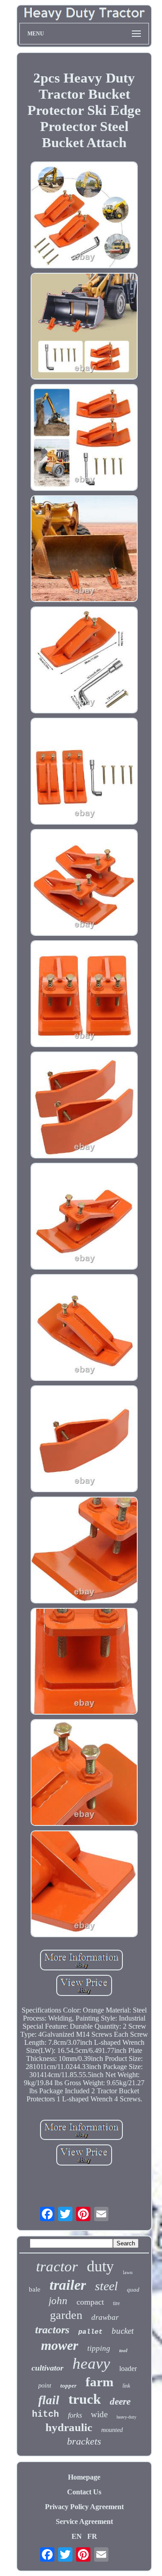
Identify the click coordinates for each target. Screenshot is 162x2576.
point (45, 2386)
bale (35, 2289)
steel (106, 2286)
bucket (123, 2331)
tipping (99, 2348)
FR (92, 2536)
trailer (68, 2285)
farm (99, 2382)
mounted (112, 2430)
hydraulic (69, 2427)
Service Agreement (84, 2521)
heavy (91, 2364)
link (126, 2386)
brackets (84, 2441)
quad (133, 2290)
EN (77, 2536)
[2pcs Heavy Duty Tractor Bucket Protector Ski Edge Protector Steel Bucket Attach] (84, 216)
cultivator (47, 2368)
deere (120, 2401)
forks (75, 2415)
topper (68, 2386)
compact (90, 2302)
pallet (90, 2332)
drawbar (105, 2317)
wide (99, 2414)
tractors (52, 2330)
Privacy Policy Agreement (84, 2507)
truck (85, 2399)
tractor (57, 2266)
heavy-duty (126, 2417)
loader (128, 2369)
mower (60, 2345)
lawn (128, 2272)
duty (100, 2266)
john (58, 2301)
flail (49, 2400)
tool (123, 2350)
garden (66, 2315)
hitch (45, 2414)
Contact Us (84, 2492)
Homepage (84, 2477)
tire (116, 2303)
